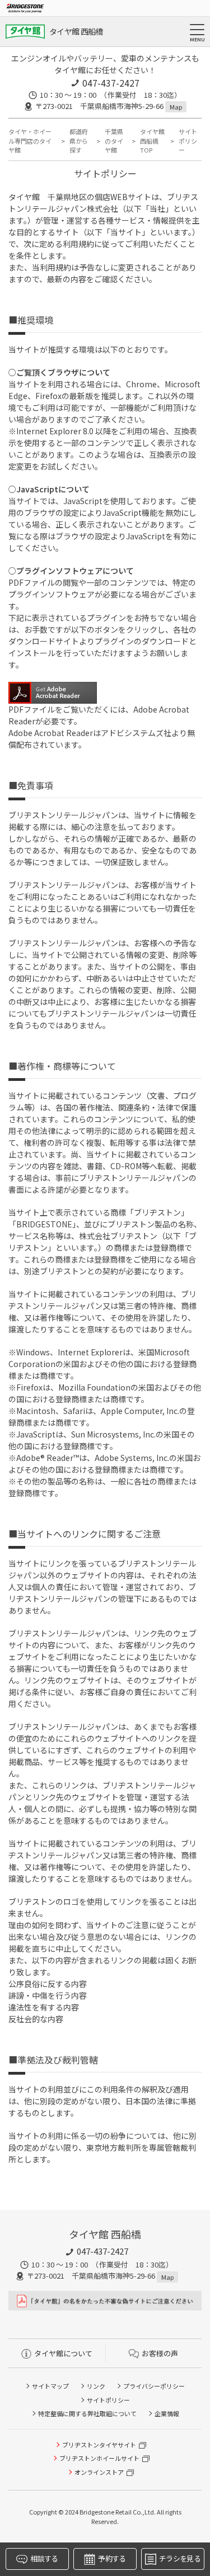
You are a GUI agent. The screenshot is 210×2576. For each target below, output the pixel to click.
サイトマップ (50, 2386)
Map (176, 107)
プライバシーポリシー (154, 2386)
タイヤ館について (63, 2353)
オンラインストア (99, 2472)
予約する (112, 2558)
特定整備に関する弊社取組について (87, 2413)
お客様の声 (160, 2353)
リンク (96, 2386)
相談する (44, 2558)
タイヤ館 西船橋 (76, 31)
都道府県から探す (79, 141)
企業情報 (167, 2413)
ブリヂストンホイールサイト (99, 2458)
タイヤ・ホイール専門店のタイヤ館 (30, 141)
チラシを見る (180, 2558)
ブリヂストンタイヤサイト (99, 2445)
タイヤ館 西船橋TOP (152, 141)
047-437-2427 (111, 83)
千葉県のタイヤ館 (114, 141)
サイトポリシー (108, 2400)
